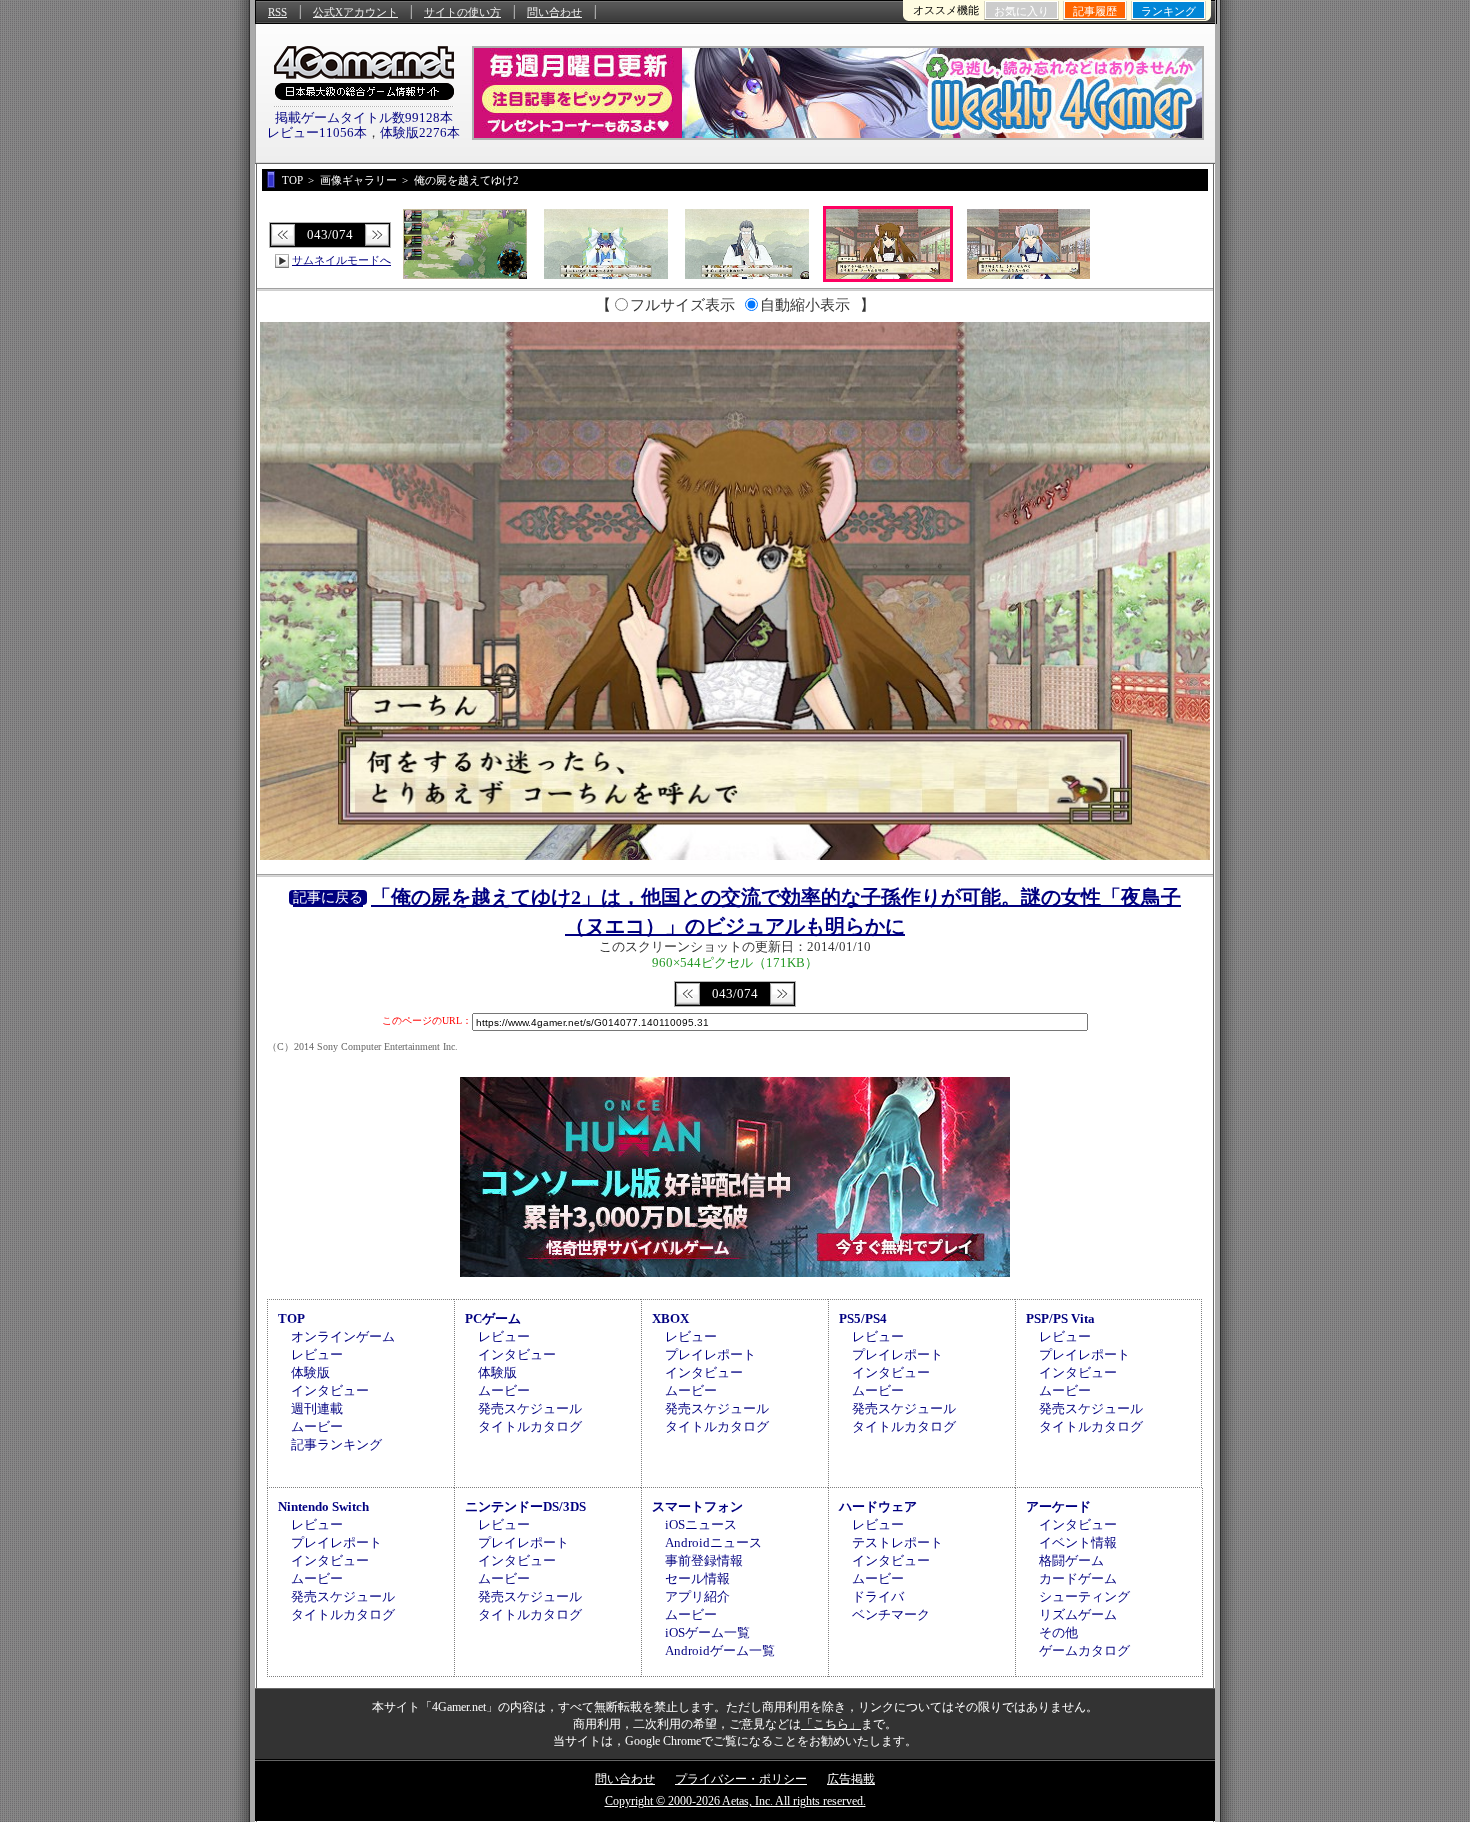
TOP (291, 1318)
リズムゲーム (1078, 1614)
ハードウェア (878, 1506)
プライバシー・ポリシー (741, 1779)
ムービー (317, 1426)
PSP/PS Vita (1060, 1318)
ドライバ (878, 1596)
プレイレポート (710, 1354)
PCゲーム (493, 1318)
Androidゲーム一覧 (720, 1650)
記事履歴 (1095, 11)
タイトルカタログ (530, 1426)
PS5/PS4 (863, 1318)
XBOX (670, 1318)
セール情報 (697, 1578)
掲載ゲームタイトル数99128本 (364, 117)
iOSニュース (701, 1524)
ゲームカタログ (1084, 1650)
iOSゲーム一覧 (707, 1632)
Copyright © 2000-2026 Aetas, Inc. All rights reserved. (735, 1801)
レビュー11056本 (317, 132)
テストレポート (897, 1542)
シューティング (1084, 1596)
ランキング (1168, 11)
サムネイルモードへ (341, 260)
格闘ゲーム (1071, 1560)
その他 (1058, 1632)
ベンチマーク (891, 1614)
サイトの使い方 (462, 12)
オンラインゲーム (343, 1336)
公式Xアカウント (355, 12)
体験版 (310, 1372)
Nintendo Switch (323, 1506)
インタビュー (330, 1390)
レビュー (317, 1354)
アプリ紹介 (697, 1596)
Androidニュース (713, 1542)
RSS (277, 12)
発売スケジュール (530, 1408)
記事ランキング (336, 1444)
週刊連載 (317, 1408)
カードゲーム (1078, 1578)
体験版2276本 (420, 132)
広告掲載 (851, 1779)
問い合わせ (554, 12)
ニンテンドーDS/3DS (525, 1506)
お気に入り (1021, 11)
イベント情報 (1078, 1542)
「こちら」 (831, 1724)
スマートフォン (697, 1506)
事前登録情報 (704, 1560)
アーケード (1058, 1506)
